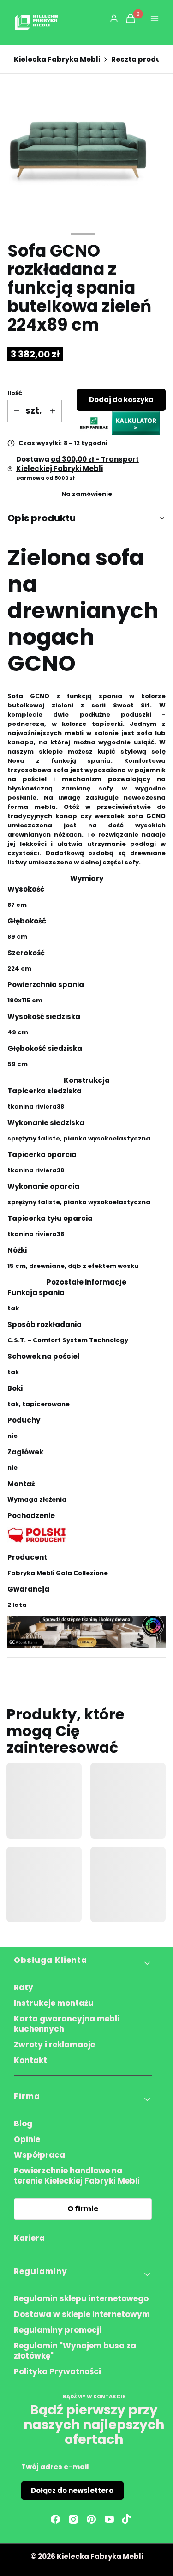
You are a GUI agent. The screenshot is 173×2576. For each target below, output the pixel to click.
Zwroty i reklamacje (54, 2045)
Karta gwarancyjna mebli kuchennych (67, 2024)
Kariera (29, 2238)
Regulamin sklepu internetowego (81, 2298)
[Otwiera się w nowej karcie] (126, 2519)
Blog (23, 2124)
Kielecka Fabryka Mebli (57, 60)
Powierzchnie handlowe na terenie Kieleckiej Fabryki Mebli (77, 2176)
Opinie (27, 2139)
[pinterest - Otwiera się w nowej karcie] (91, 2519)
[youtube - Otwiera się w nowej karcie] (109, 2519)
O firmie (83, 2209)
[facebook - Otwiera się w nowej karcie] (55, 2519)
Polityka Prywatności (57, 2371)
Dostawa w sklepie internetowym (82, 2314)
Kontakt (30, 2060)
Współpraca (39, 2155)
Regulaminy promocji (58, 2330)
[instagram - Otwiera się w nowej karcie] (73, 2519)
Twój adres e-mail (55, 2467)
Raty (24, 1987)
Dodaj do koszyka (121, 400)
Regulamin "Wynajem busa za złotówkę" (75, 2351)
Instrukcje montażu (54, 2003)
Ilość (15, 393)
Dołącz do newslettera (72, 2490)
